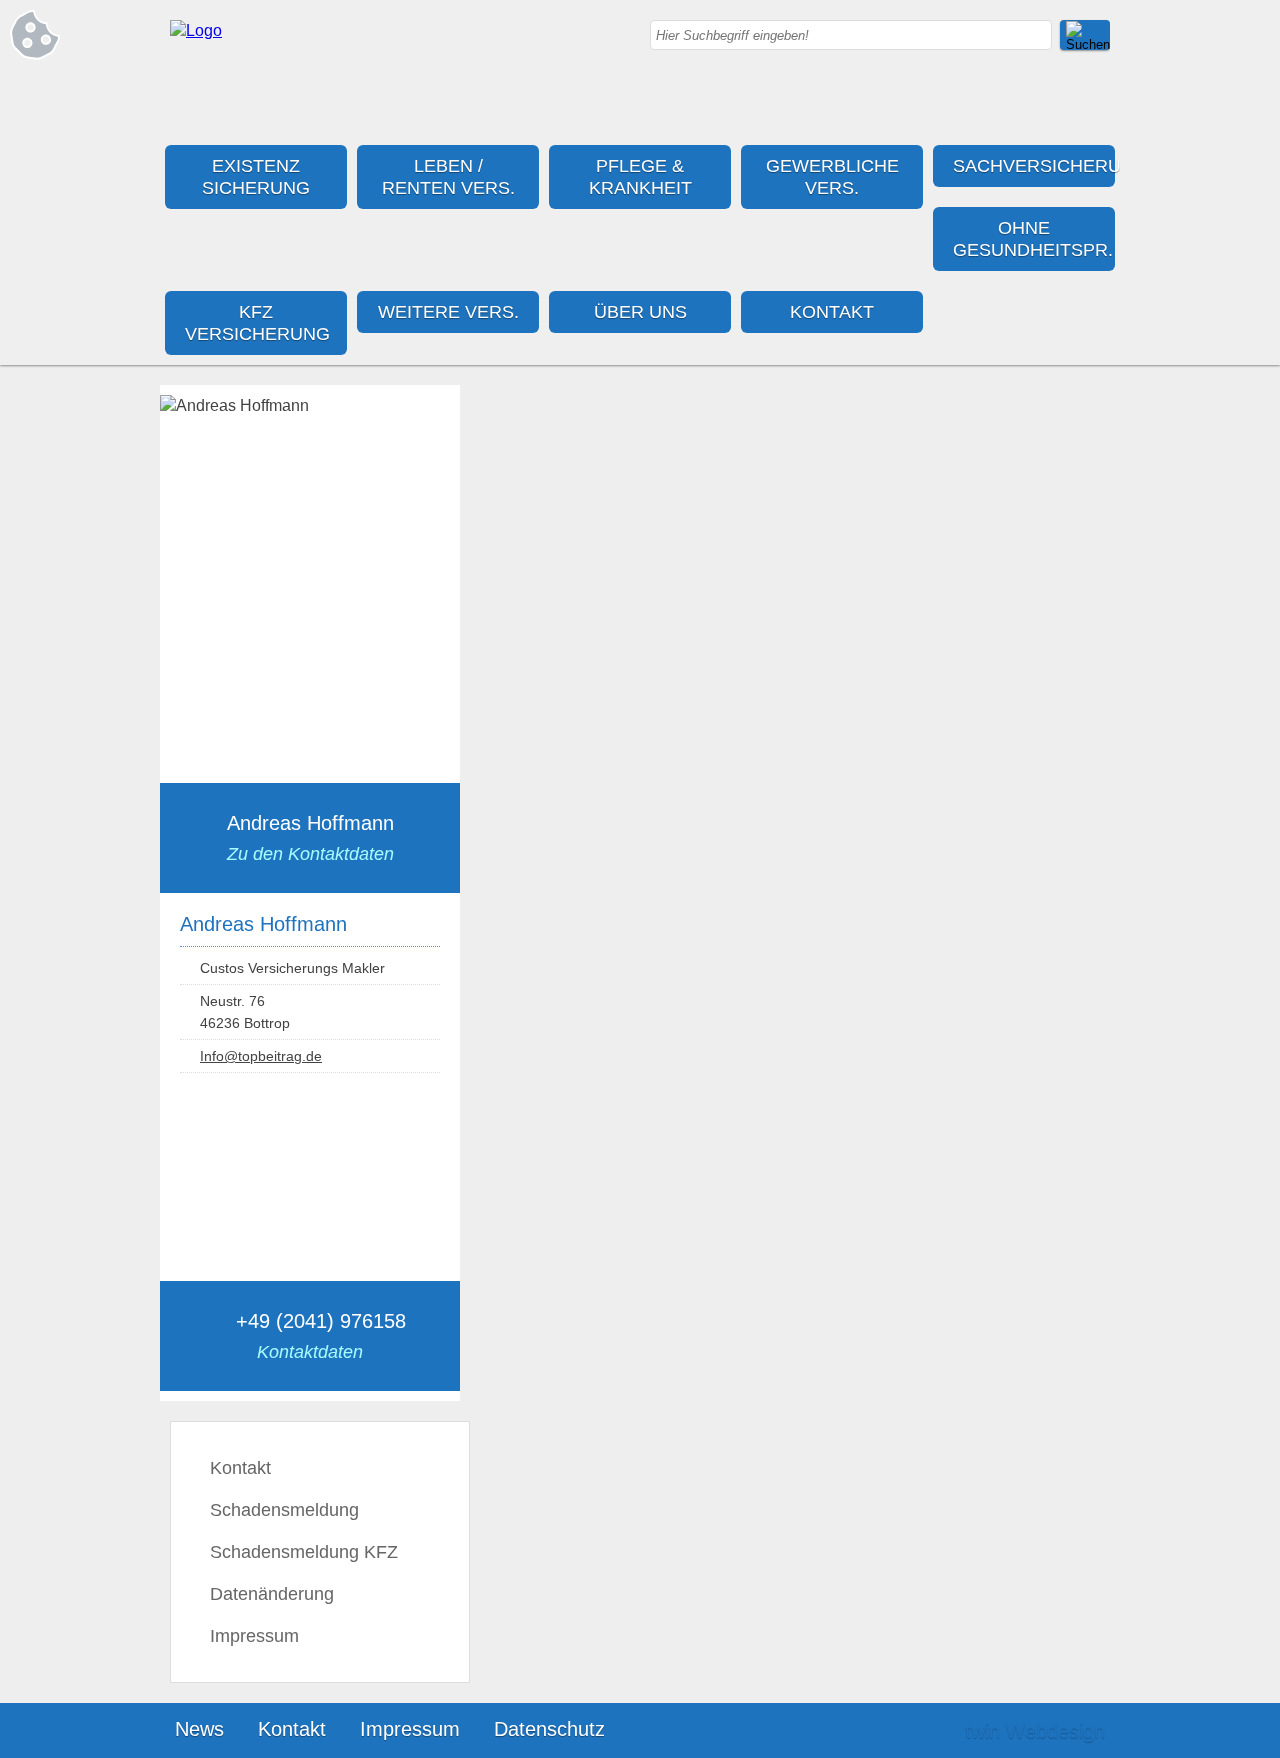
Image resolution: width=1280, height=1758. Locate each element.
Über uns (640, 312)
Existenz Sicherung (256, 177)
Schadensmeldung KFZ (304, 1552)
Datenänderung (272, 1594)
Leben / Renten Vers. (448, 177)
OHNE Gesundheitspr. (1033, 239)
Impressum (254, 1636)
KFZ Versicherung (257, 323)
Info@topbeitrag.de (261, 1056)
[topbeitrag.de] (196, 30)
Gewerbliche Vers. (832, 177)
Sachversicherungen (1034, 166)
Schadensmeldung (284, 1510)
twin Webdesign (1035, 1731)
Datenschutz (549, 1729)
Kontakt (832, 312)
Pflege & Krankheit (640, 177)
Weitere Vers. (448, 312)
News (199, 1729)
